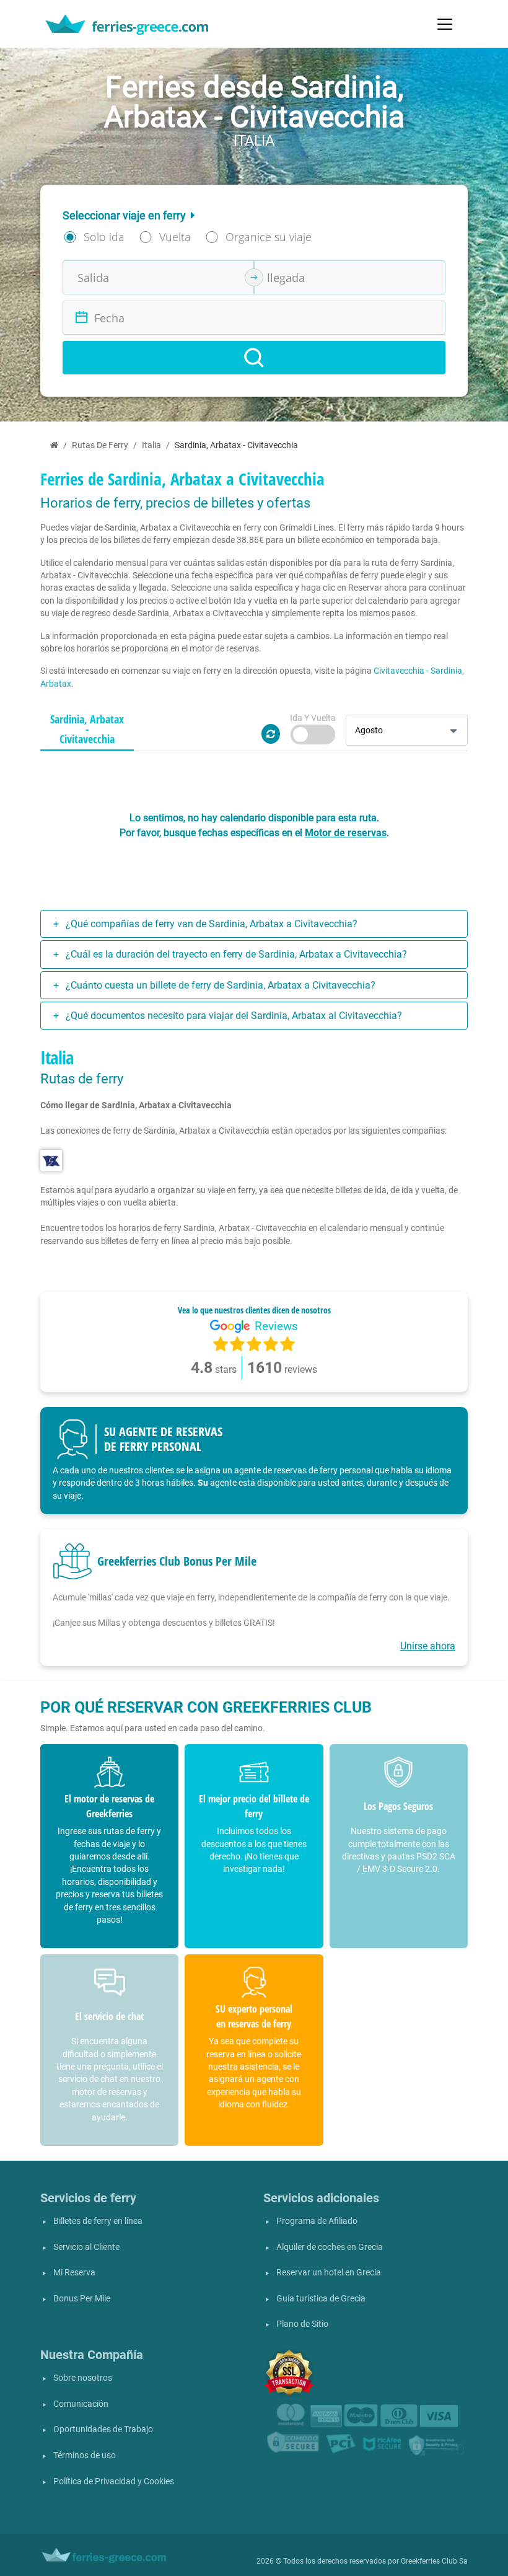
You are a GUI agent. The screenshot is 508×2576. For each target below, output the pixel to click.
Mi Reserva (74, 2273)
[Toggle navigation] (445, 24)
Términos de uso (85, 2455)
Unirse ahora (428, 1646)
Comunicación (81, 2404)
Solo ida (104, 237)
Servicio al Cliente (86, 2247)
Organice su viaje (269, 237)
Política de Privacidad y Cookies (114, 2481)
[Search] (254, 358)
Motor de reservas (346, 833)
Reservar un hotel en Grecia (329, 2273)
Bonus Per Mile (82, 2299)
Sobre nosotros (83, 2378)
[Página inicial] (54, 445)
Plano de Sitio (302, 2324)
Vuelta (175, 237)
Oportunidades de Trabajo (103, 2429)
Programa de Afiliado (317, 2221)
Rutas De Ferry (100, 445)
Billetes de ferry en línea (98, 2221)
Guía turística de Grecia (321, 2299)
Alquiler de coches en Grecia (330, 2247)
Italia (151, 445)
